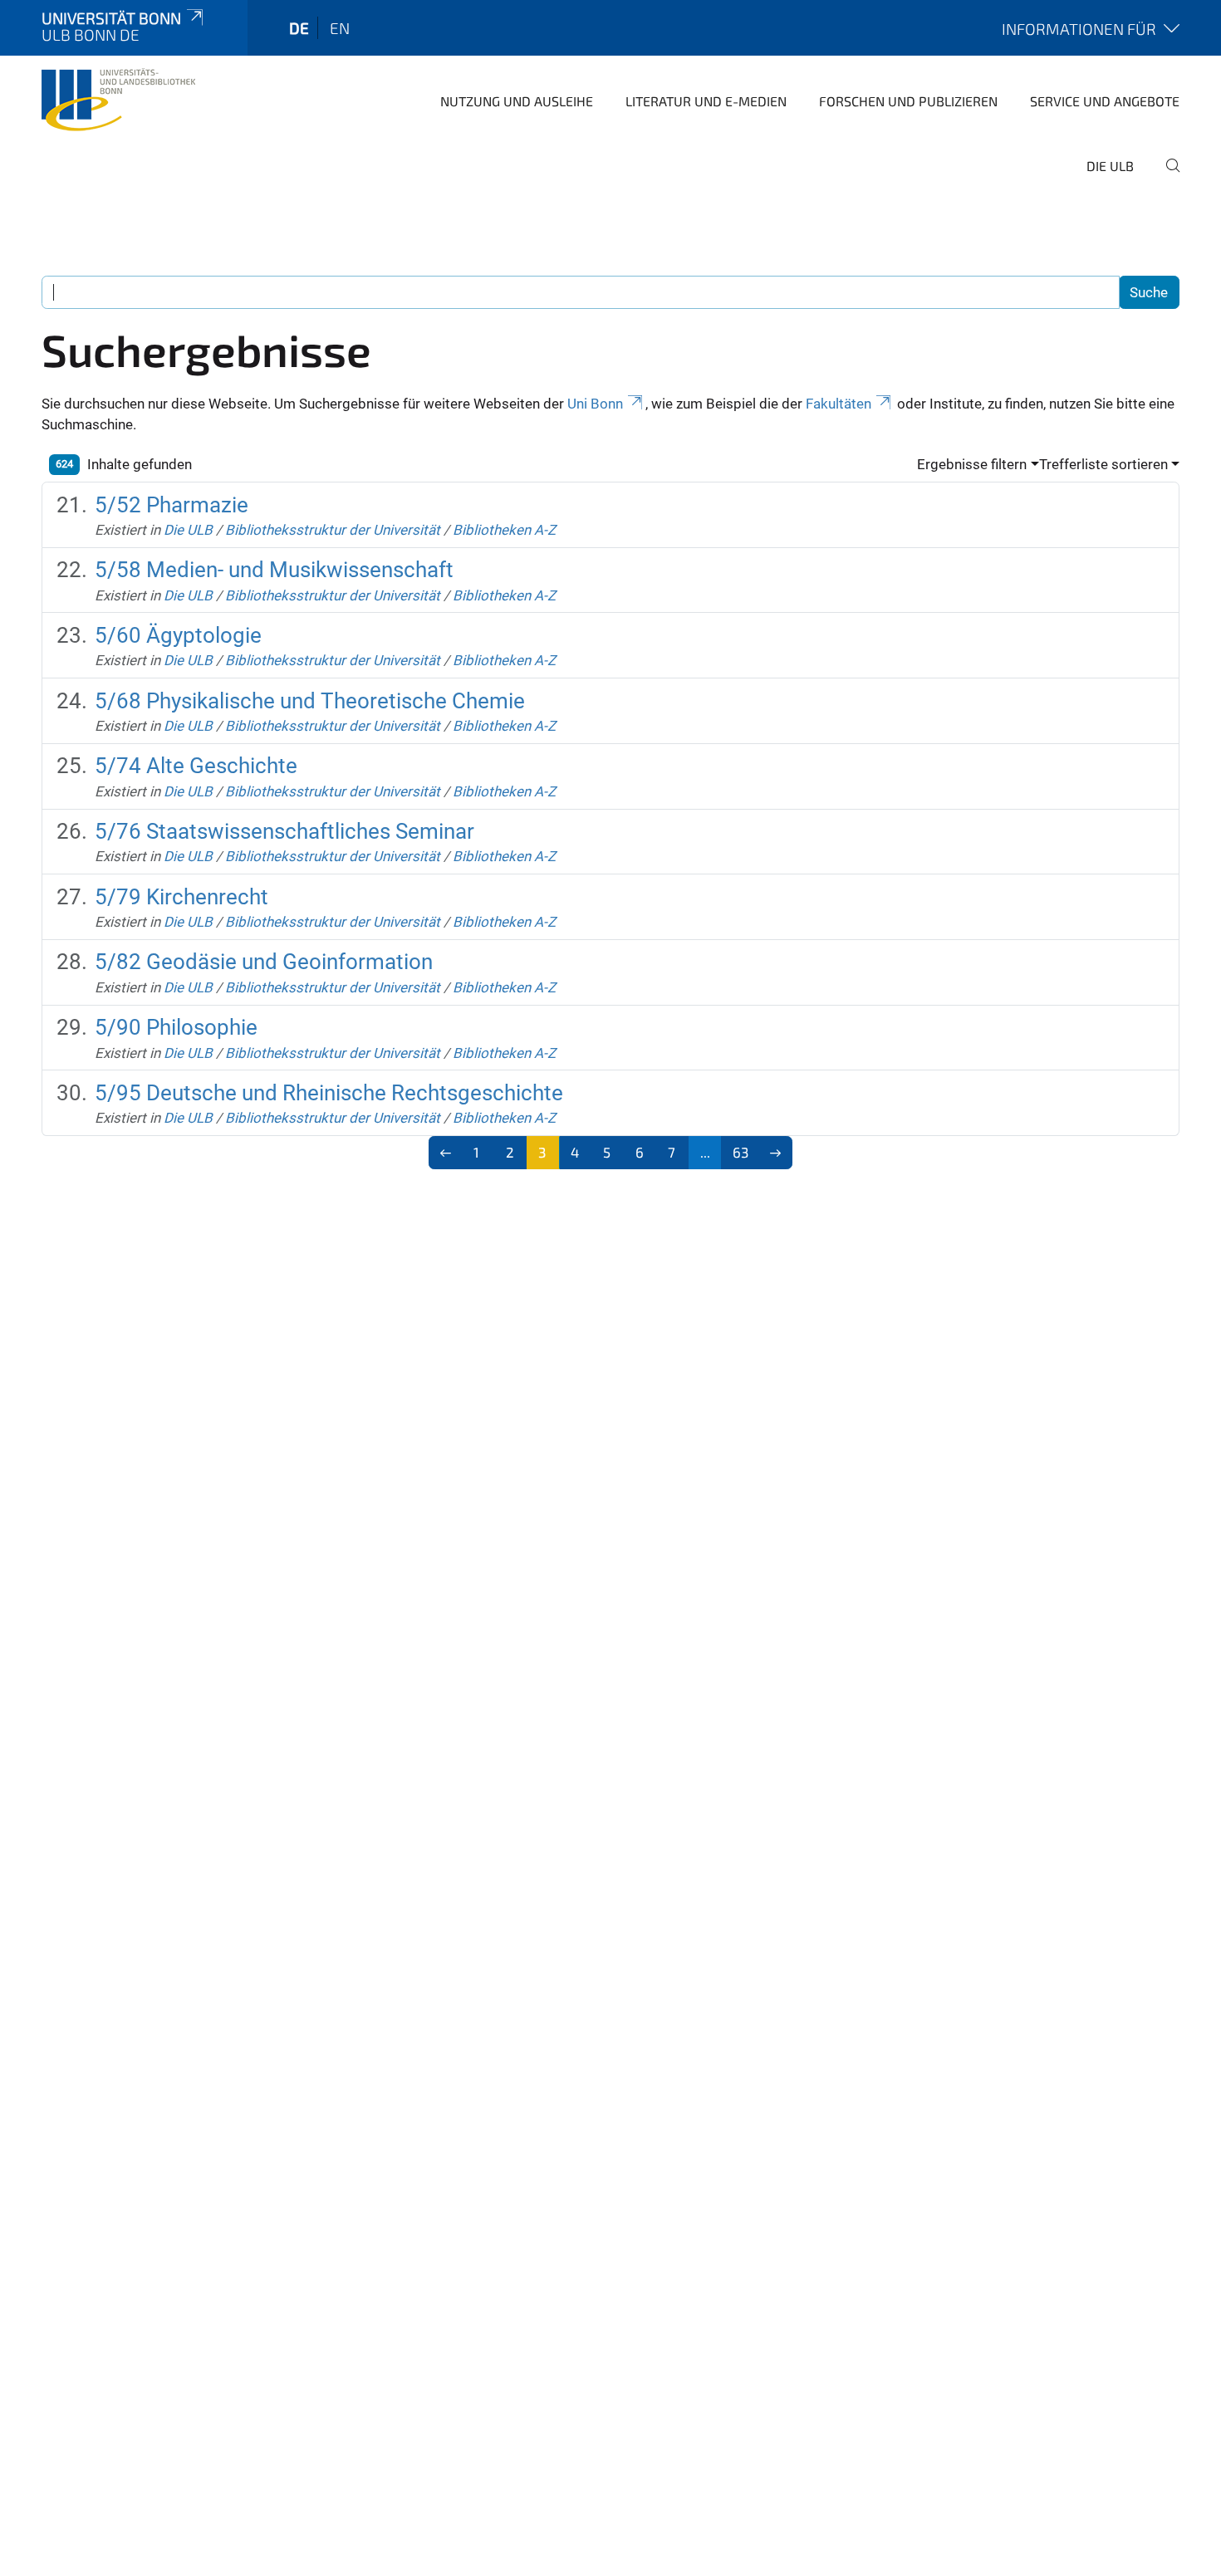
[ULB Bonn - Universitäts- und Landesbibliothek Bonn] (118, 100)
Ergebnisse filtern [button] (972, 464)
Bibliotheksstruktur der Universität (333, 530)
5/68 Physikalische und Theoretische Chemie (310, 701)
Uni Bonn (595, 404)
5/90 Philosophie (176, 1027)
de (299, 28)
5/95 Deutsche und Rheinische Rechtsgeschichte (329, 1093)
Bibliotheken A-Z (504, 530)
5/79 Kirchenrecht (181, 897)
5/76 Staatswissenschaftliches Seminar (284, 831)
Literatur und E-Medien (706, 101)
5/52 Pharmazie (172, 505)
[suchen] (1166, 177)
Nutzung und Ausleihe (517, 101)
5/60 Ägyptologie (178, 635)
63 (740, 1152)
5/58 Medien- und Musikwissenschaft (274, 570)
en (340, 28)
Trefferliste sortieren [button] (1103, 464)
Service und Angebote (1105, 101)
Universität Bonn (111, 18)
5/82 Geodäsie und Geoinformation (264, 962)
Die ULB (1110, 166)
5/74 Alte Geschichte (196, 766)
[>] (775, 1153)
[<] (446, 1153)
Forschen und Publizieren (908, 101)
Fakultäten (839, 404)
